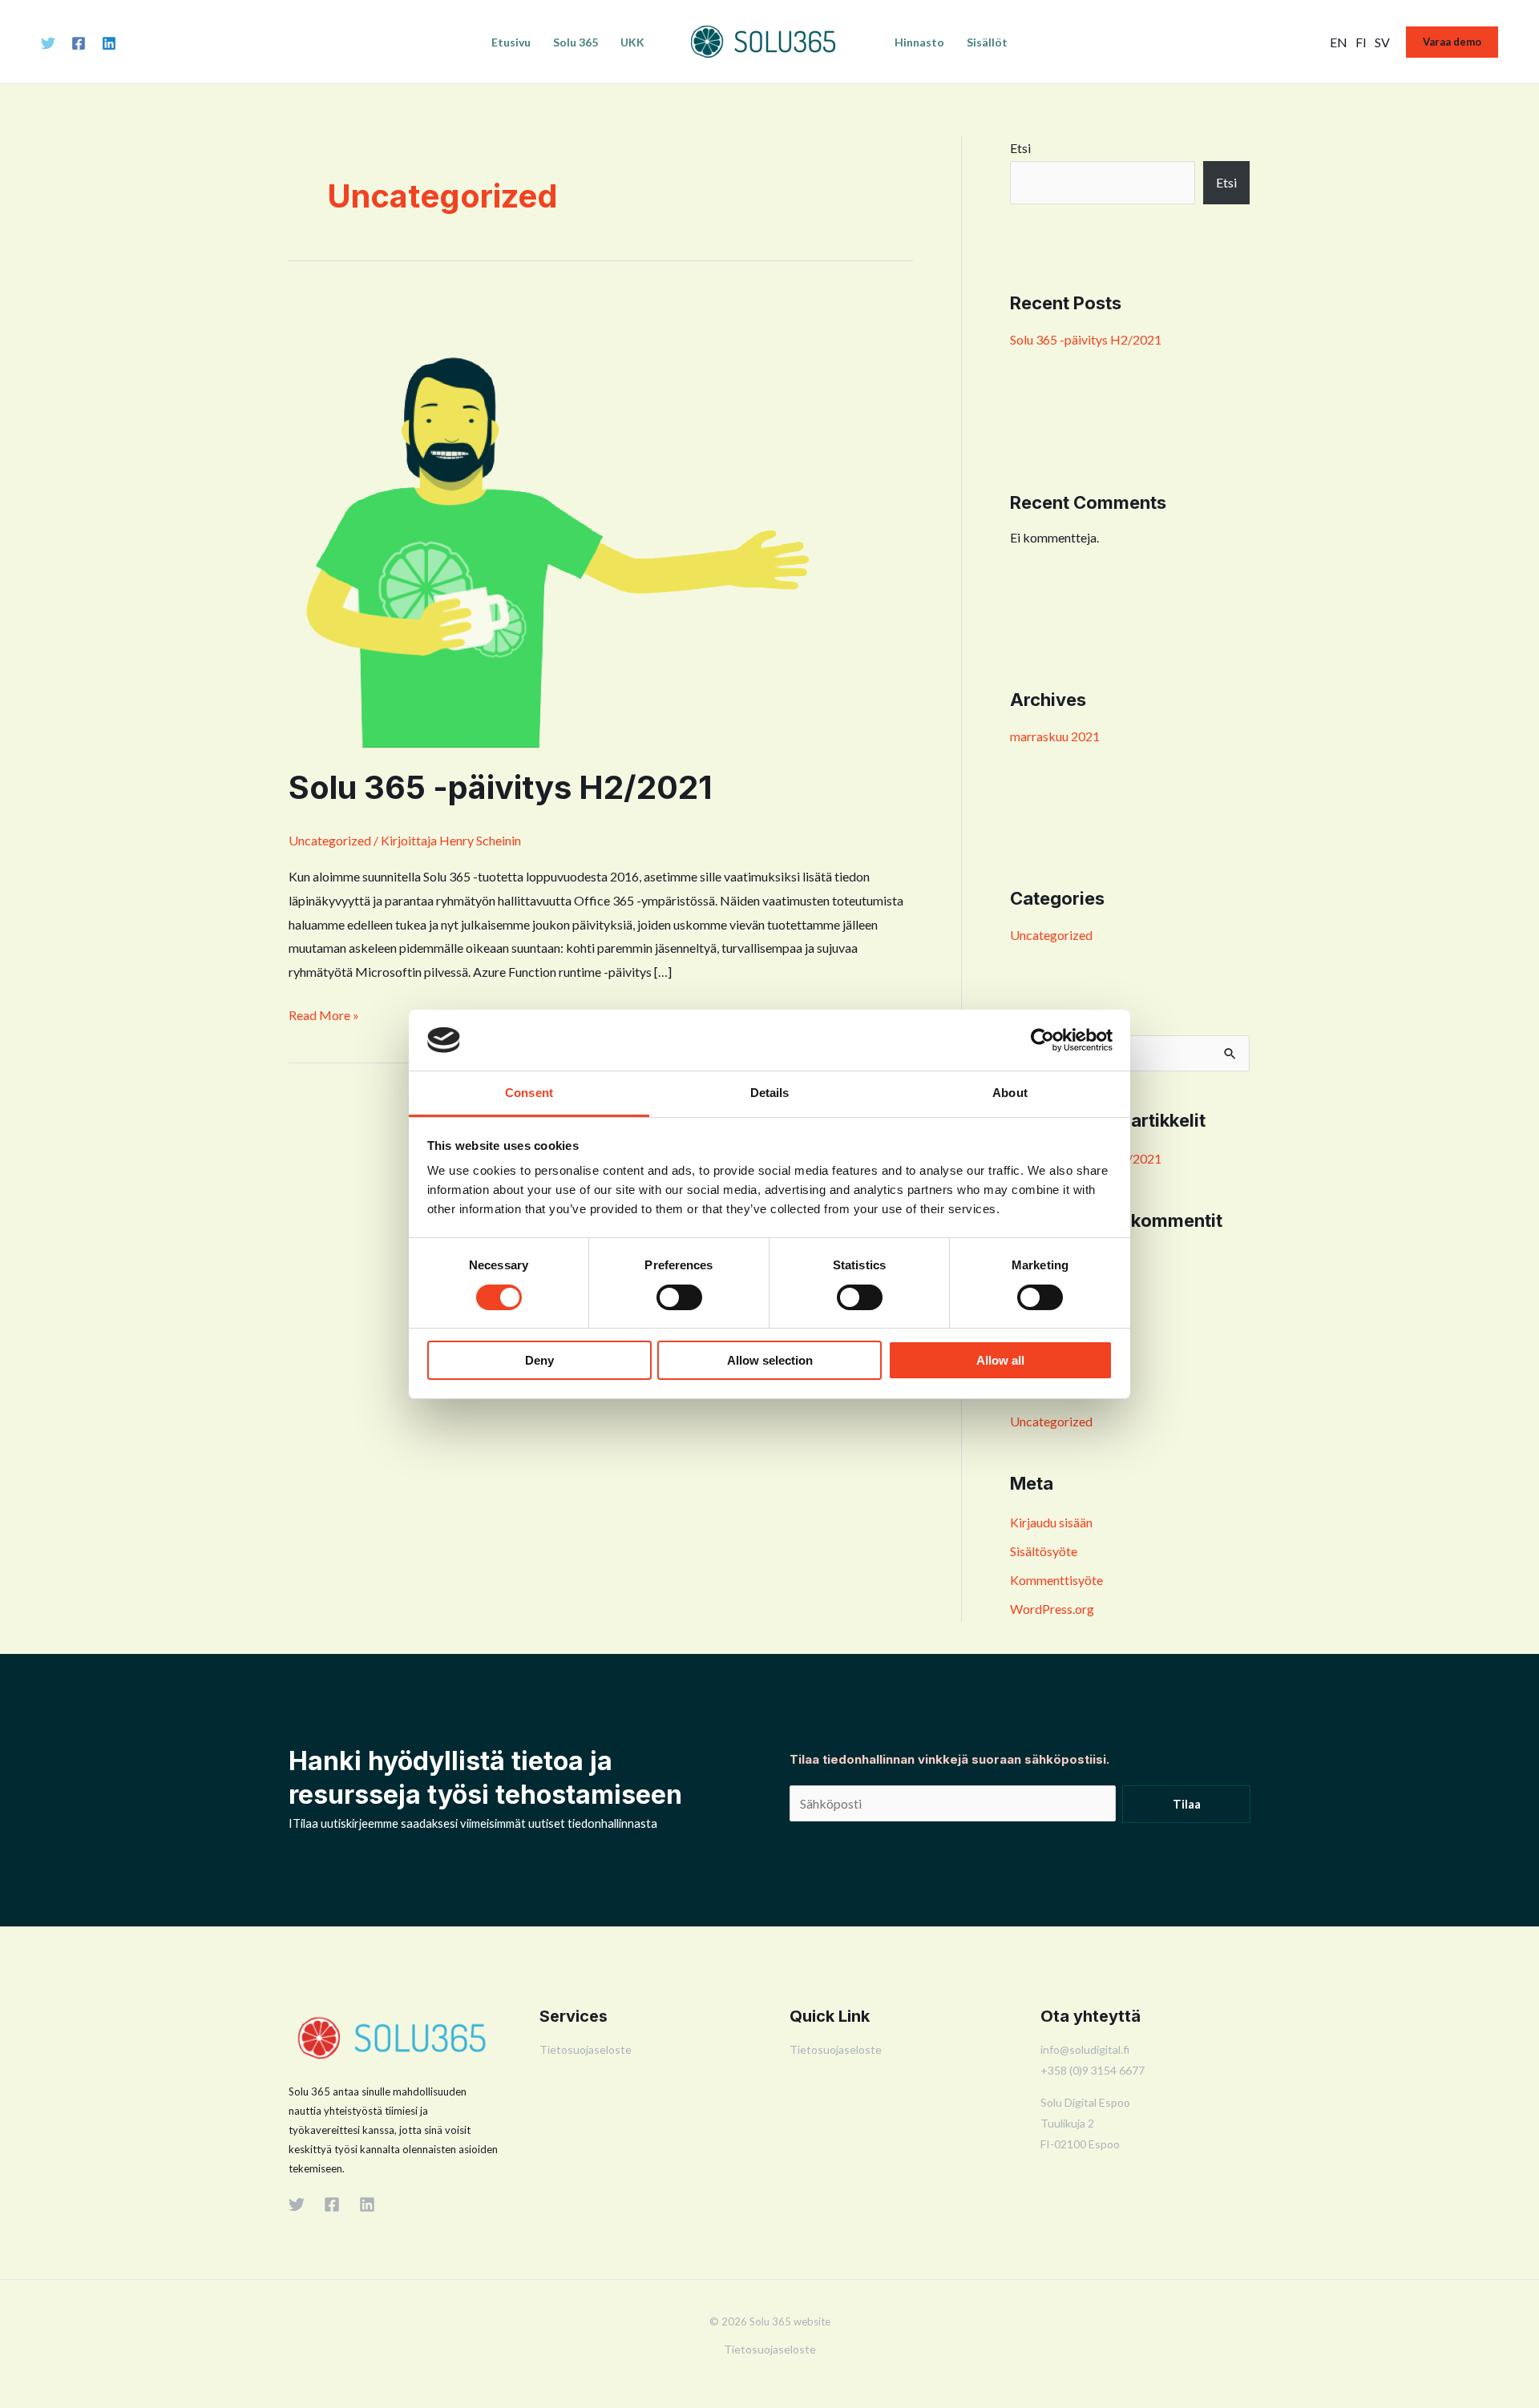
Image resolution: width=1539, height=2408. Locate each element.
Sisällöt (987, 42)
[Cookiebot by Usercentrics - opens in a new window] (1042, 1040)
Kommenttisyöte (1056, 1580)
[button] (1452, 42)
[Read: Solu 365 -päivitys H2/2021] (558, 519)
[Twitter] (48, 43)
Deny (539, 1360)
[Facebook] (79, 43)
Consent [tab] (529, 1093)
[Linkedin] (109, 43)
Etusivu (511, 42)
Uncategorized (330, 840)
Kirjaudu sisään (1051, 1522)
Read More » (324, 1013)
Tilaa (1187, 1804)
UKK (632, 42)
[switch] (679, 1297)
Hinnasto (919, 42)
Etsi (1020, 148)
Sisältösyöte (1044, 1551)
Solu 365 (576, 42)
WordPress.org (1052, 1609)
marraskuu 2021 (1055, 736)
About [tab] (1010, 1093)
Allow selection (770, 1360)
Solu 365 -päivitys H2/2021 (501, 787)
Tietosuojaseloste (586, 2049)
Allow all (1000, 1360)
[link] (1339, 42)
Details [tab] (770, 1093)
